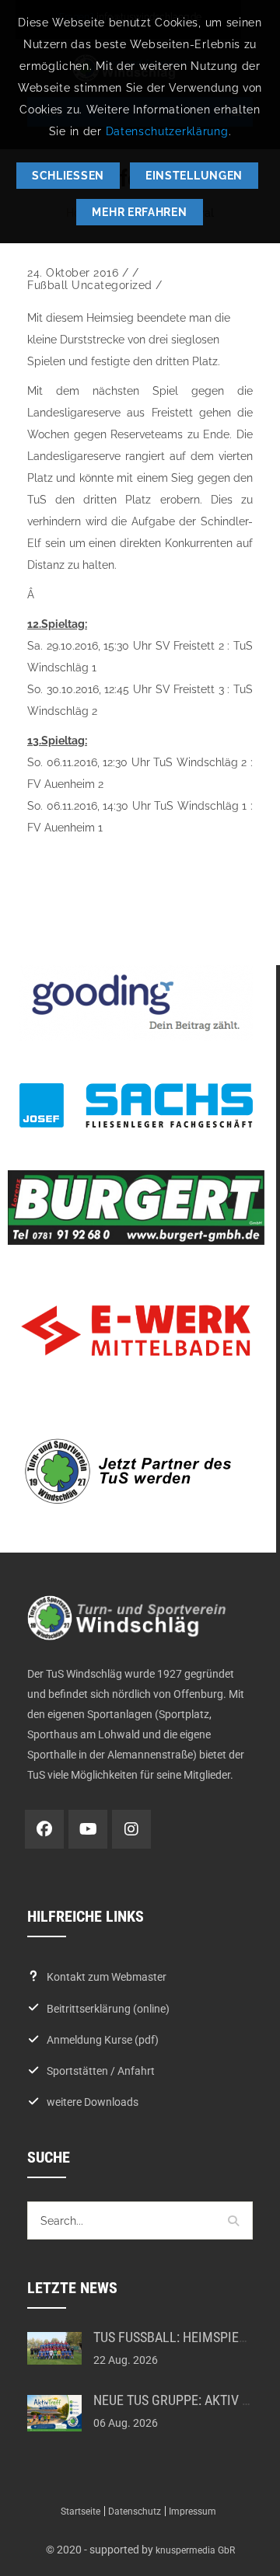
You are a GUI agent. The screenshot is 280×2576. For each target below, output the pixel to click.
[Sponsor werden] (136, 1471)
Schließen (68, 176)
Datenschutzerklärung (167, 131)
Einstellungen (194, 176)
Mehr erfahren (139, 212)
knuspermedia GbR (195, 2550)
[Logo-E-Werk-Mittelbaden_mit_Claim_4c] (136, 1331)
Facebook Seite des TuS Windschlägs (44, 1829)
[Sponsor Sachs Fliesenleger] (136, 1105)
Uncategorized (112, 285)
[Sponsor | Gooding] (136, 1003)
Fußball (48, 285)
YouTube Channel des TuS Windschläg (88, 1829)
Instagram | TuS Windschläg (131, 1829)
